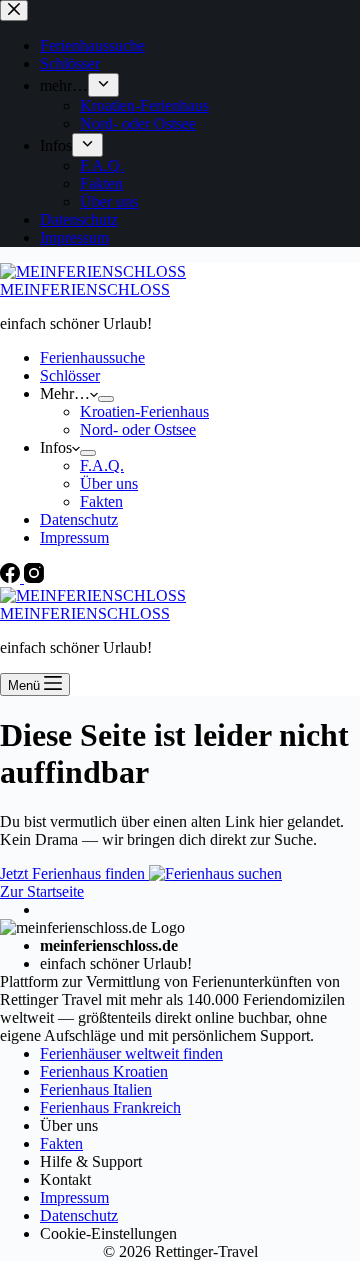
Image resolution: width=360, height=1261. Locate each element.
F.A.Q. (102, 465)
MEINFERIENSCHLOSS (85, 289)
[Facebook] (12, 577)
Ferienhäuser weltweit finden (131, 1053)
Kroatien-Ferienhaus (144, 411)
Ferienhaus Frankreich (110, 1107)
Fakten (101, 501)
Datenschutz (79, 519)
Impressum (74, 537)
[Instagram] (34, 577)
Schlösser (70, 375)
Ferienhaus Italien (96, 1089)
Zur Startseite (42, 891)
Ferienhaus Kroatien (104, 1071)
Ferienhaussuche (92, 357)
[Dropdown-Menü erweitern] (106, 399)
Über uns (109, 483)
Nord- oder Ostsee (138, 429)
